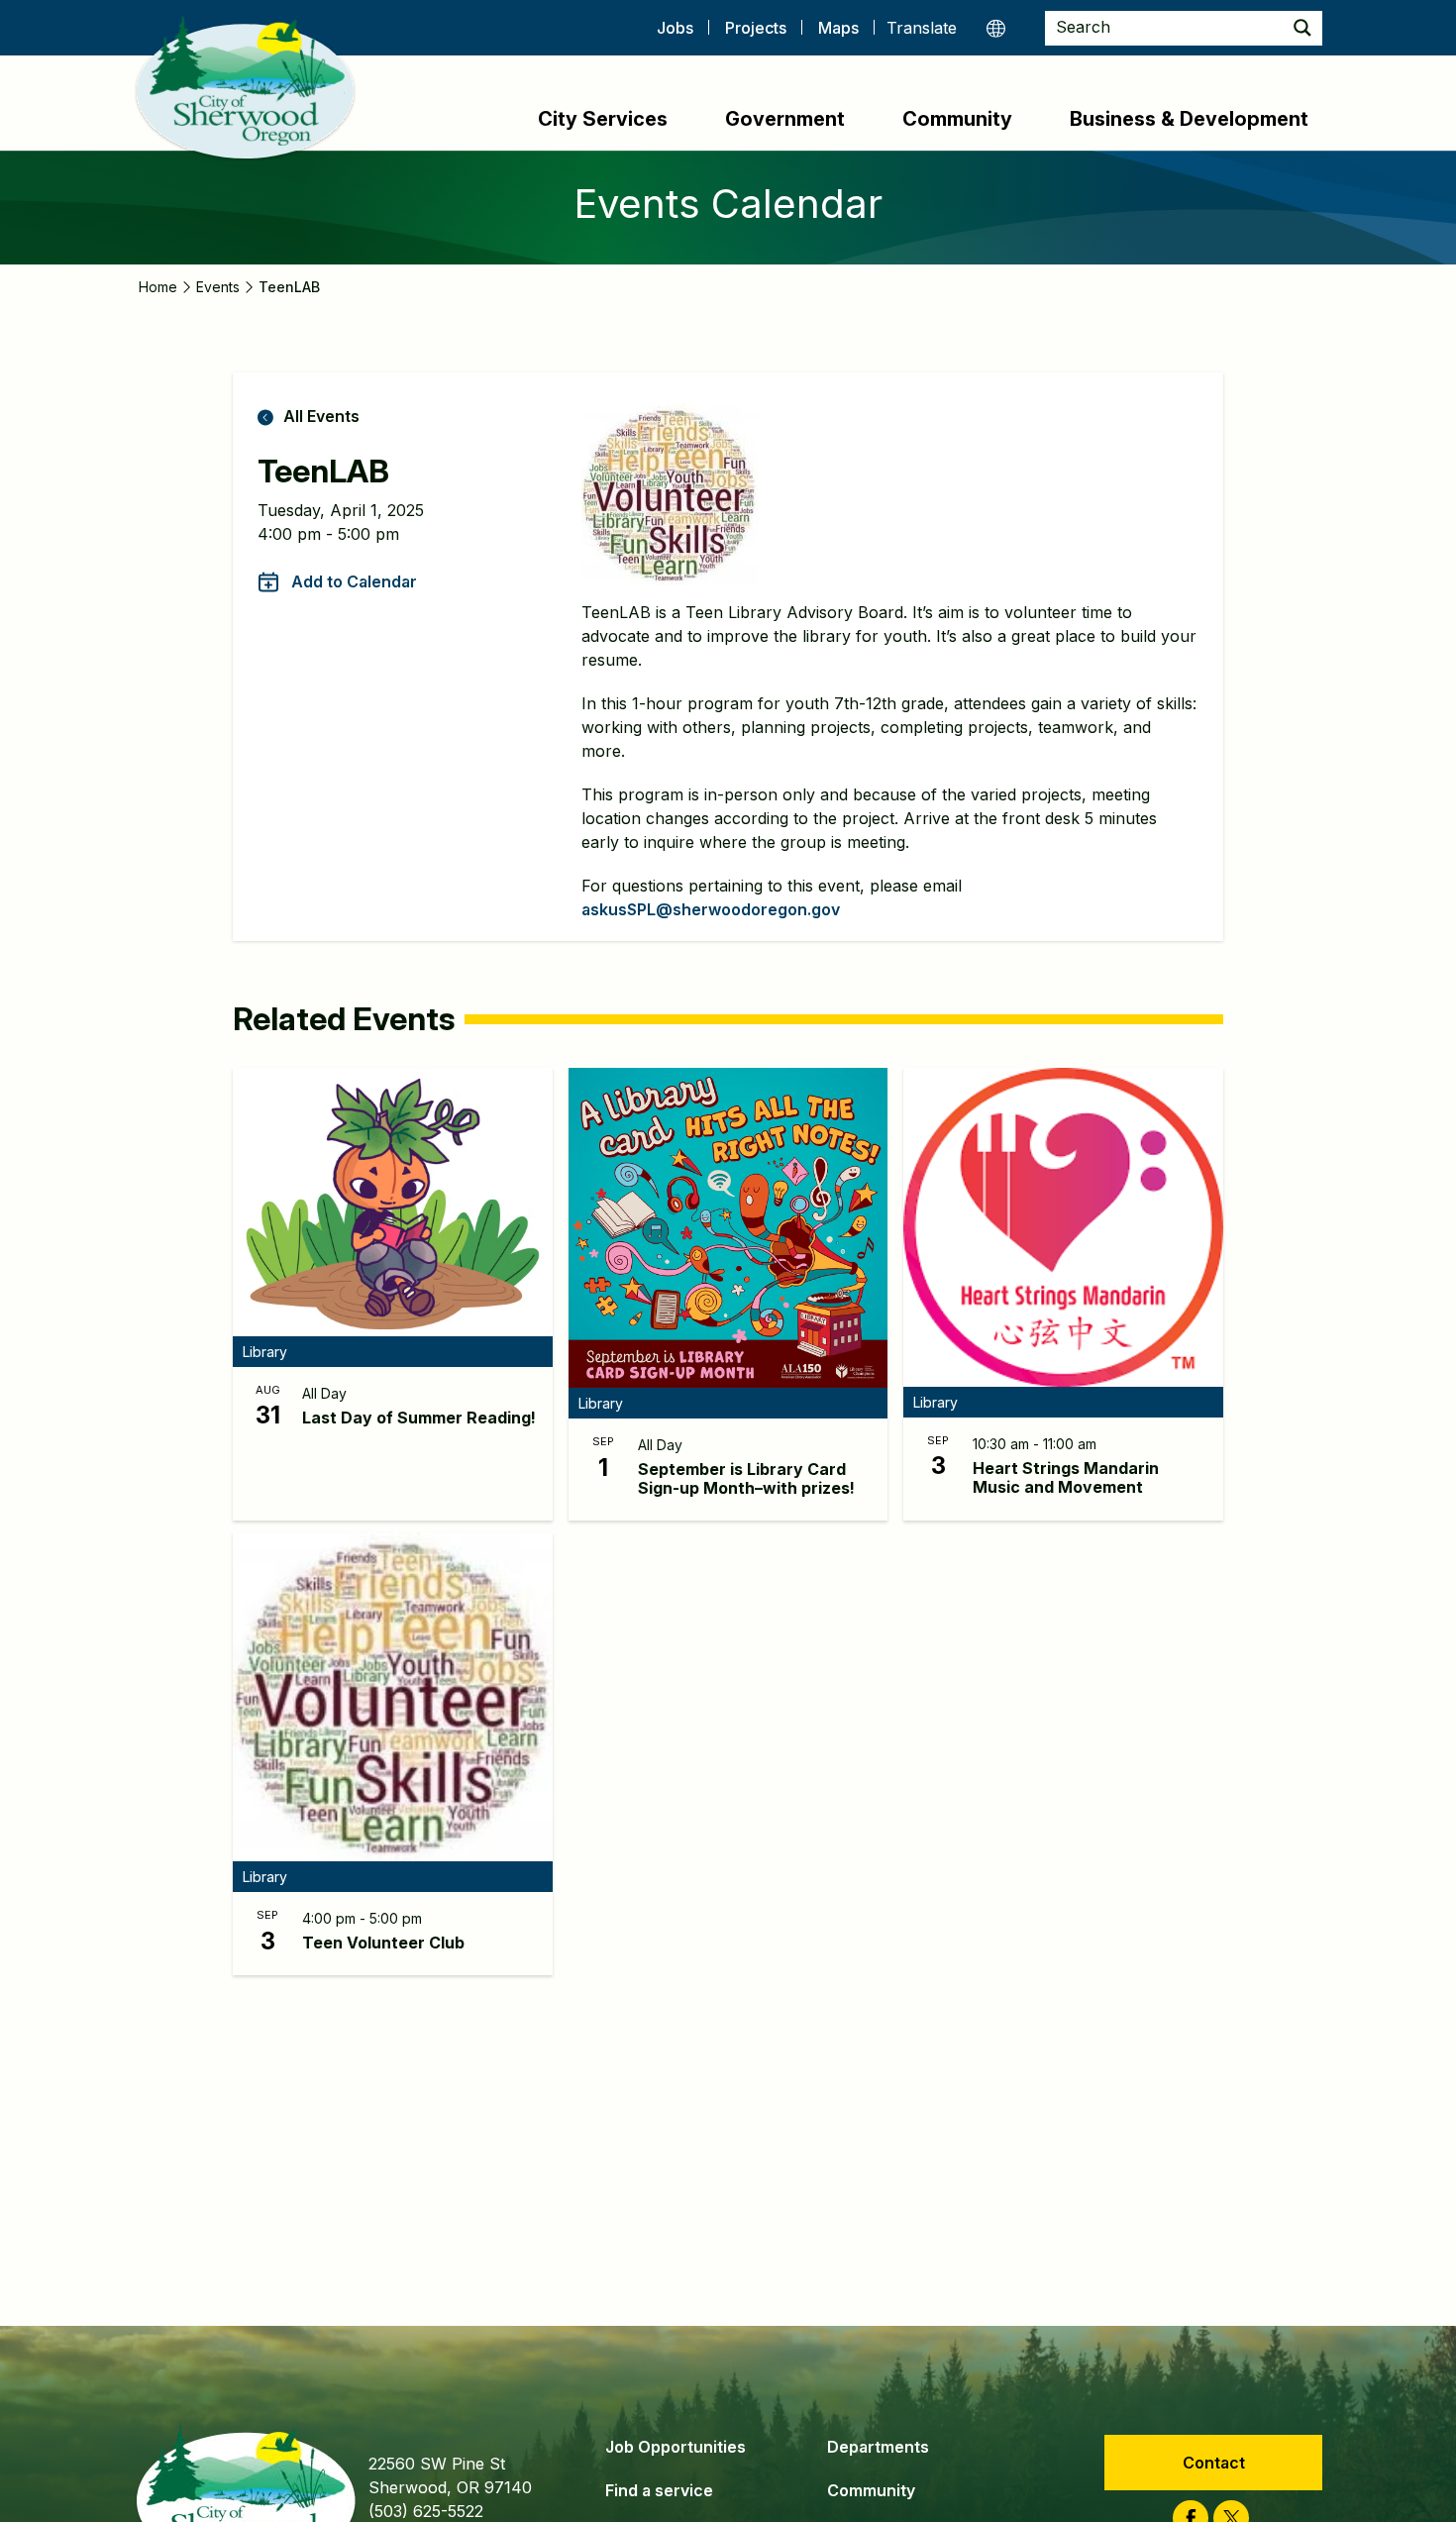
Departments (878, 2447)
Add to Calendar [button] (354, 581)
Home (158, 287)
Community (957, 119)
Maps (838, 28)
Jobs (675, 28)
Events (218, 287)
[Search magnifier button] (1302, 28)
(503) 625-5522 (426, 2511)
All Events (321, 416)
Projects (756, 28)
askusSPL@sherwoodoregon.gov (711, 909)
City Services (603, 119)
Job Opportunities (676, 2447)
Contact (1214, 2463)
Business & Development (1189, 119)
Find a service (659, 2490)
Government (785, 119)
